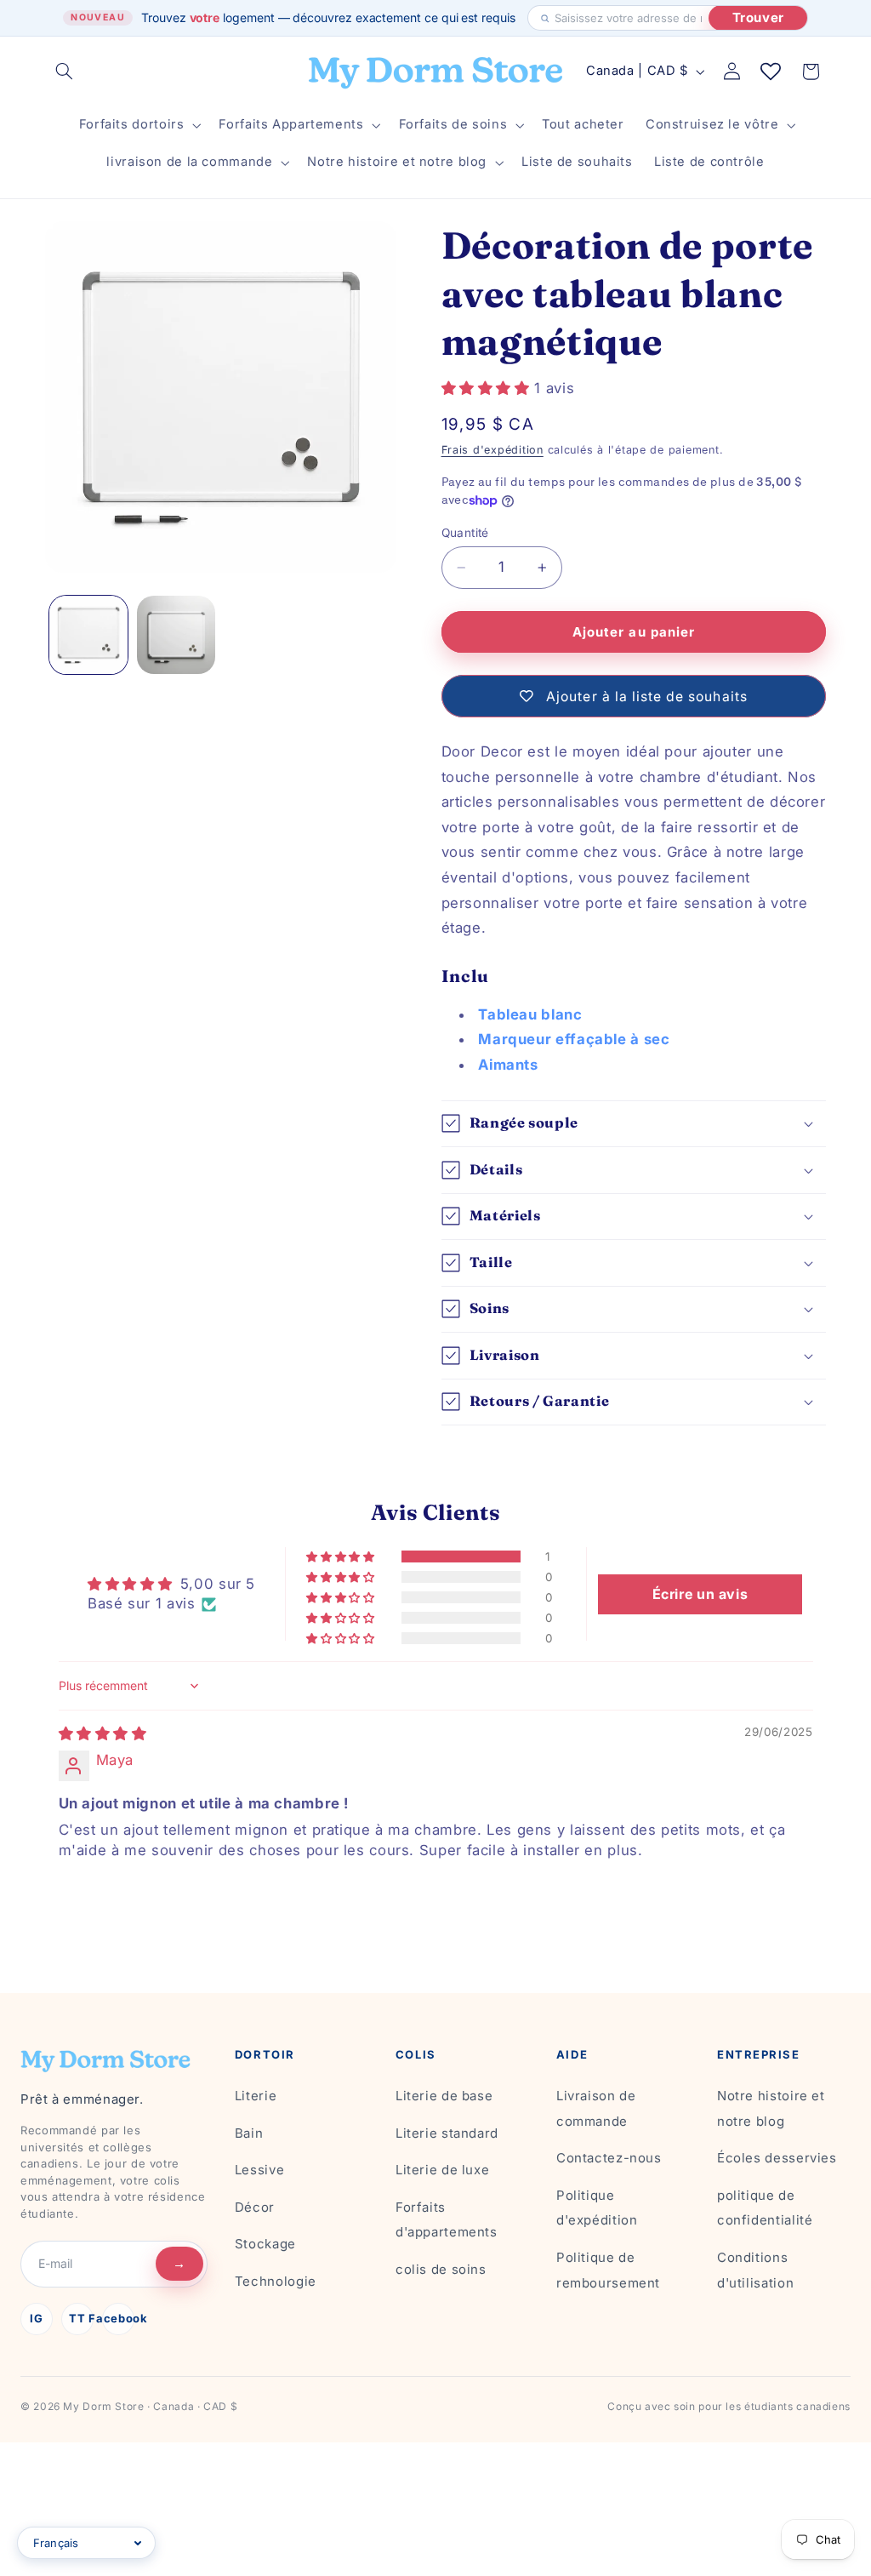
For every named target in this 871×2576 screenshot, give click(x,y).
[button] (65, 71)
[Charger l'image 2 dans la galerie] (176, 635)
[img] (103, 1734)
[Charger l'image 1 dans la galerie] (88, 635)
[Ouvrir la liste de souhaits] (771, 71)
